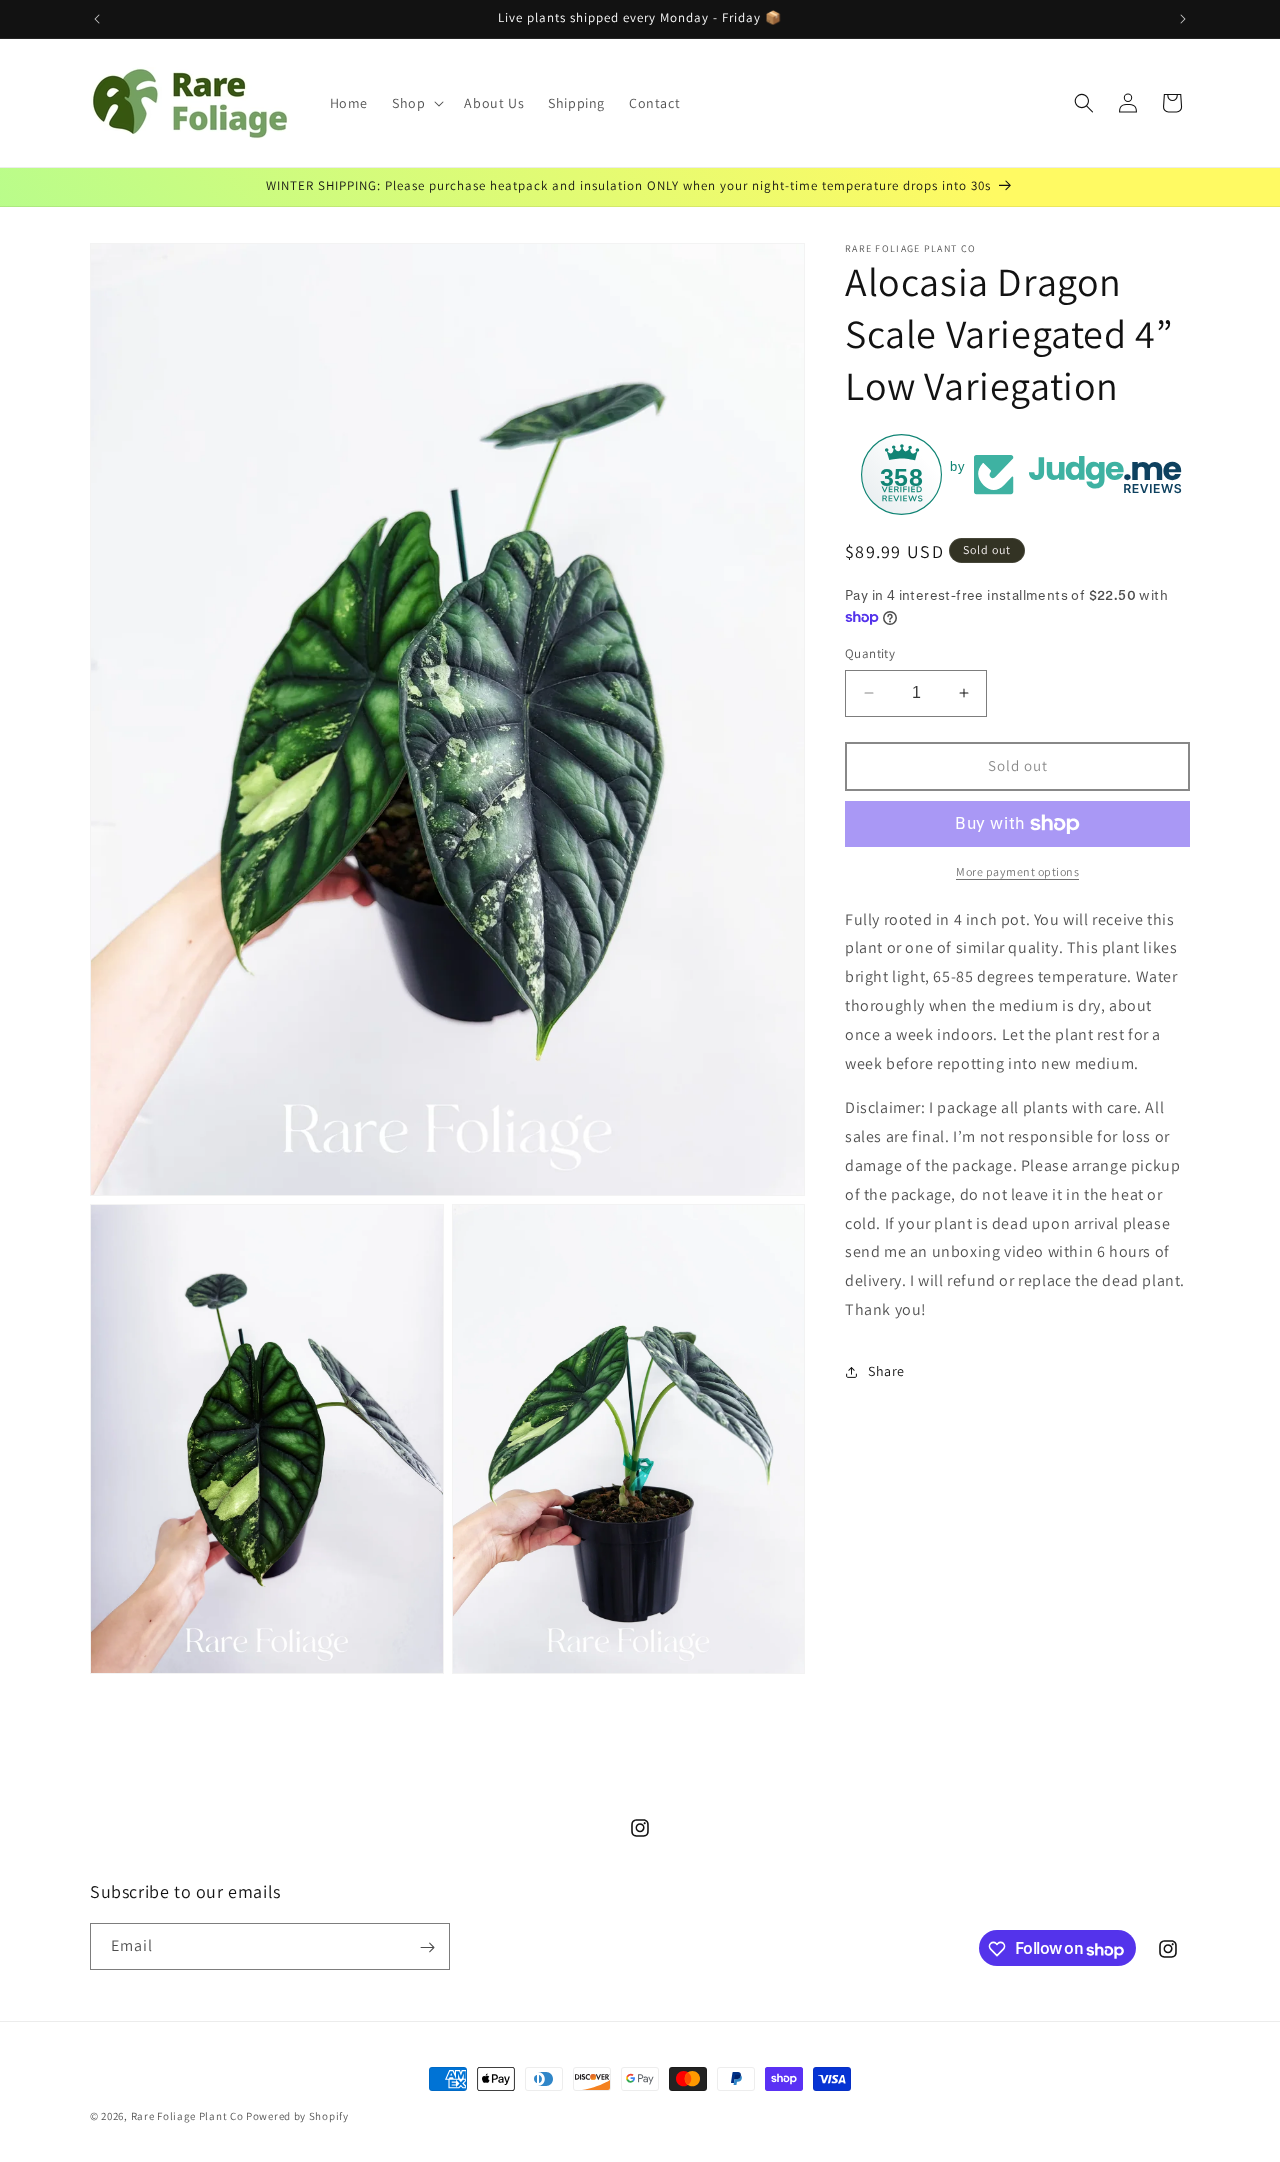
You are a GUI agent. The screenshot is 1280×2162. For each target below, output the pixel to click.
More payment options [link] (1017, 871)
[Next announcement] (1183, 19)
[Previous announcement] (97, 19)
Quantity (870, 653)
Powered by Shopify (297, 2116)
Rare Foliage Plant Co (187, 2116)
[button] (416, 103)
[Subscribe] (427, 1947)
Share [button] (886, 1371)
